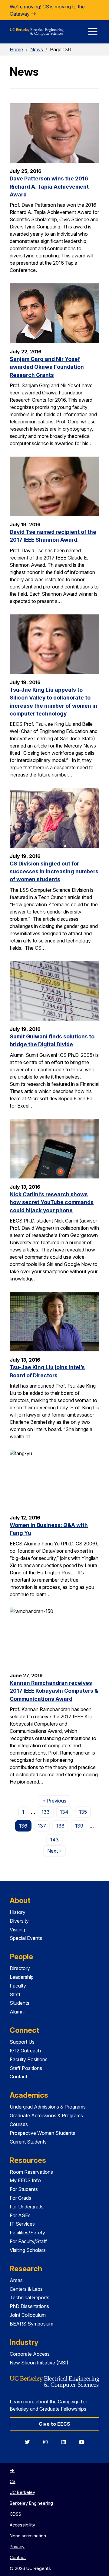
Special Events (26, 1938)
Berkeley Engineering (31, 2503)
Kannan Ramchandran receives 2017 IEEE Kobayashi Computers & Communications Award (54, 1691)
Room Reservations (31, 2172)
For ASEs (20, 2215)
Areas (16, 2280)
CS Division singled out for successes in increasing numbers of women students (54, 872)
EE (12, 2471)
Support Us (22, 2042)
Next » (56, 1851)
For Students (24, 2189)
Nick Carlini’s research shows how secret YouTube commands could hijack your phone (52, 1202)
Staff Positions (26, 2068)
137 (42, 1826)
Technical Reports (30, 2297)
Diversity (19, 1921)
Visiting (17, 1930)
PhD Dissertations (29, 2306)
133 (46, 1812)
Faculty (18, 1986)
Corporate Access (30, 2354)
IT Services (22, 2224)
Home (16, 49)
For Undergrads (27, 2207)
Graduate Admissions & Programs (46, 2115)
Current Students (28, 2142)
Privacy (17, 2547)
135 (83, 1812)
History (18, 1912)
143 (54, 1840)
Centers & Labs (26, 2289)
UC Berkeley (22, 2492)
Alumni (17, 2012)
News (37, 49)
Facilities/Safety (27, 2233)
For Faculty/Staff (28, 2241)
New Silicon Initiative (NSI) (39, 2363)
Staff (15, 1994)
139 (79, 1826)
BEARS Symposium (31, 2324)
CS (13, 2481)
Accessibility (22, 2525)
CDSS (15, 2514)
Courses (19, 2124)
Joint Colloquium (28, 2315)
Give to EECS (54, 2424)
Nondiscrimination (28, 2536)
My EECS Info (25, 2180)
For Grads (20, 2198)
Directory (20, 1968)
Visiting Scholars (28, 2250)
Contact (18, 2077)
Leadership (22, 1977)
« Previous (56, 1801)
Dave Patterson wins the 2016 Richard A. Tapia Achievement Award (49, 187)
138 (60, 1826)
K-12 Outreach (25, 2051)
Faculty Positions (29, 2059)
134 (64, 1812)
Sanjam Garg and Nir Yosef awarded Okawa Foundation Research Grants (47, 367)
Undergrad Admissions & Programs (48, 2107)
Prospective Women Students (42, 2133)
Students (20, 2003)
